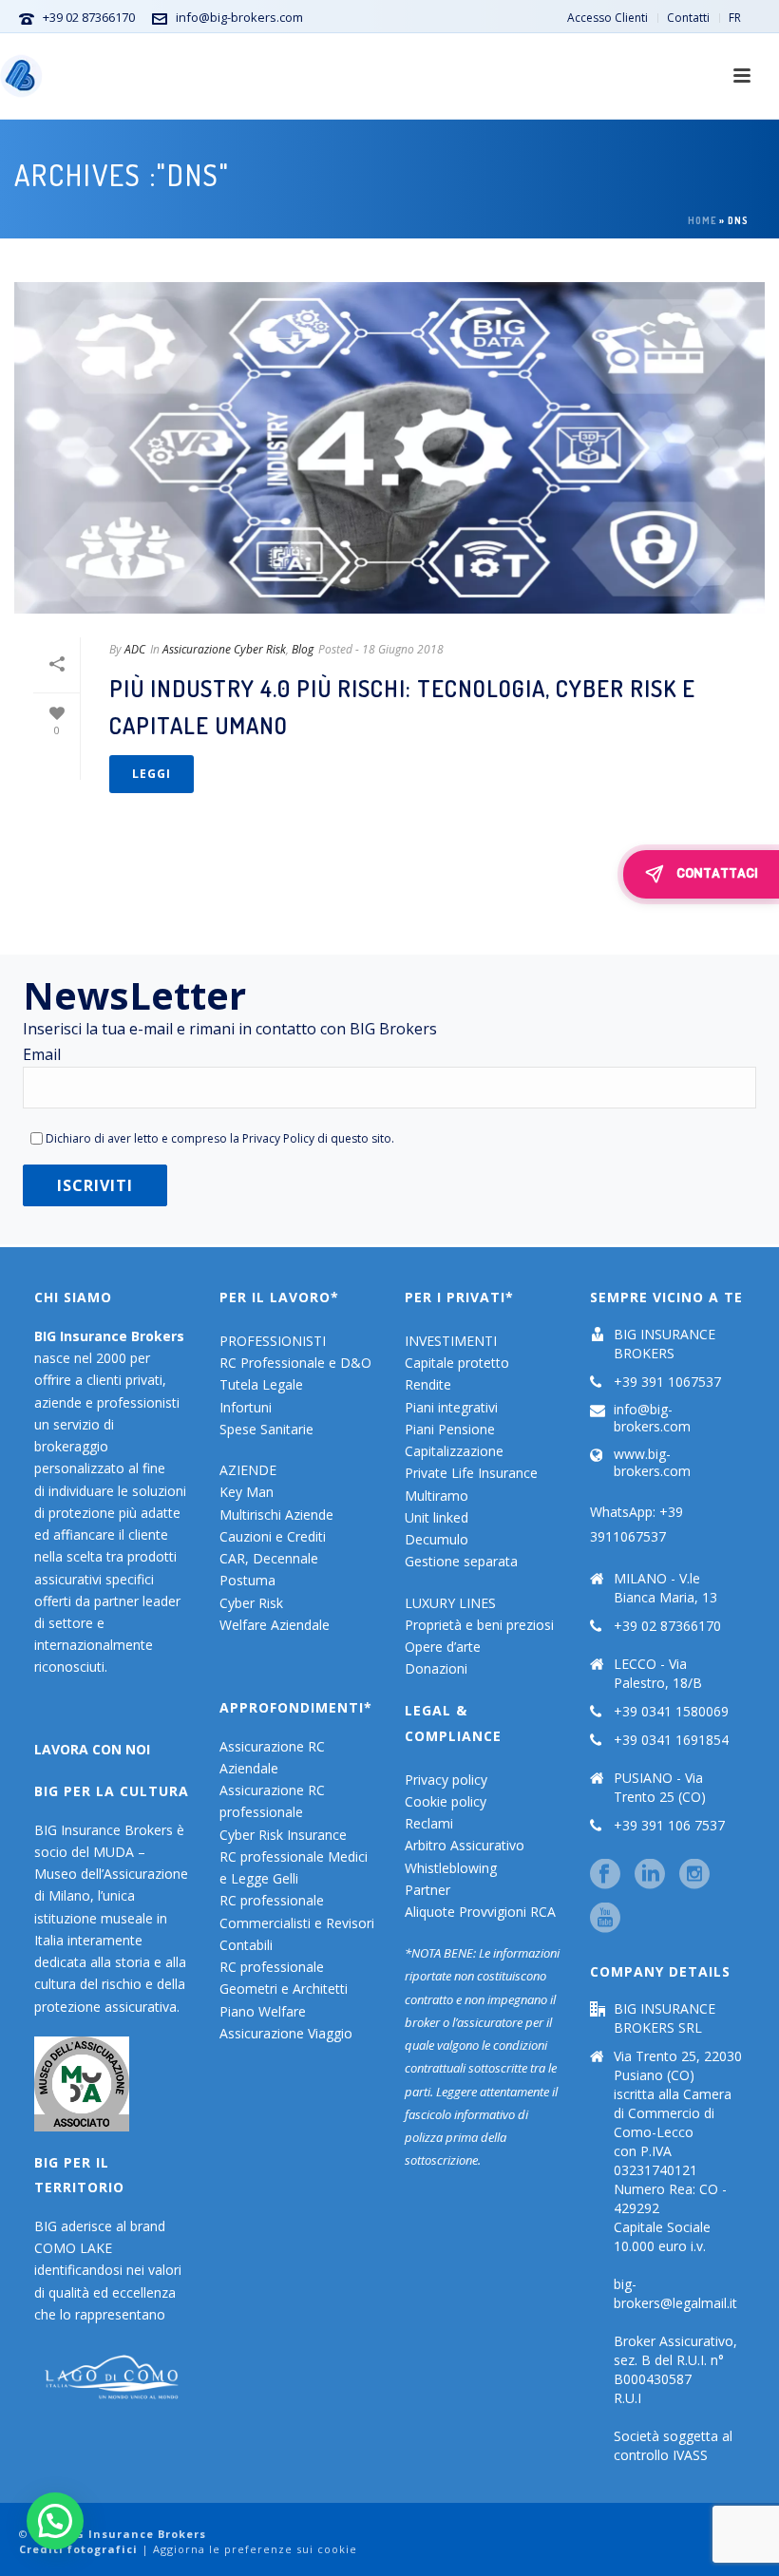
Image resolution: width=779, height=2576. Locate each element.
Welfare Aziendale (275, 1625)
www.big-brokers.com (652, 1463)
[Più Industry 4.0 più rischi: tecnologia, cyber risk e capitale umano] (389, 448)
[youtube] (605, 1919)
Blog (303, 649)
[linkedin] (650, 1875)
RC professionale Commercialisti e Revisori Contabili (297, 1922)
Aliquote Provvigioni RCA (480, 1912)
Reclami (429, 1823)
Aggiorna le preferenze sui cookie (255, 2549)
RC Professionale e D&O (295, 1363)
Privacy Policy (278, 1138)
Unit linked (437, 1517)
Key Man (247, 1492)
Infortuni (246, 1407)
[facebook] (605, 1875)
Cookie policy (446, 1801)
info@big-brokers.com (239, 17)
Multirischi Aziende (276, 1515)
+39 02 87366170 (89, 17)
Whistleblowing (451, 1868)
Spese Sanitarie (266, 1429)
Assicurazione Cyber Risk (224, 649)
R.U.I (627, 2398)
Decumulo (437, 1539)
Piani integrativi (451, 1407)
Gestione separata (461, 1561)
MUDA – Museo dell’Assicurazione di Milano (111, 1874)
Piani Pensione (450, 1429)
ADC (135, 649)
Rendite (428, 1384)
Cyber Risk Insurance (283, 1835)
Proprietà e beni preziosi (479, 1625)
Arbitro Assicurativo (465, 1845)
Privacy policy (446, 1780)
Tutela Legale (261, 1384)
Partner (427, 1890)
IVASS (690, 2455)
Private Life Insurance (471, 1473)
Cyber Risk (251, 1603)
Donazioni (436, 1668)
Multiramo (437, 1496)
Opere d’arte (443, 1647)
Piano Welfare (263, 2011)
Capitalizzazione (454, 1451)
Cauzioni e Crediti (273, 1536)
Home (702, 220)
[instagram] (694, 1875)
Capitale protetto (457, 1363)
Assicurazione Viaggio (286, 2033)
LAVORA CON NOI (92, 1749)
